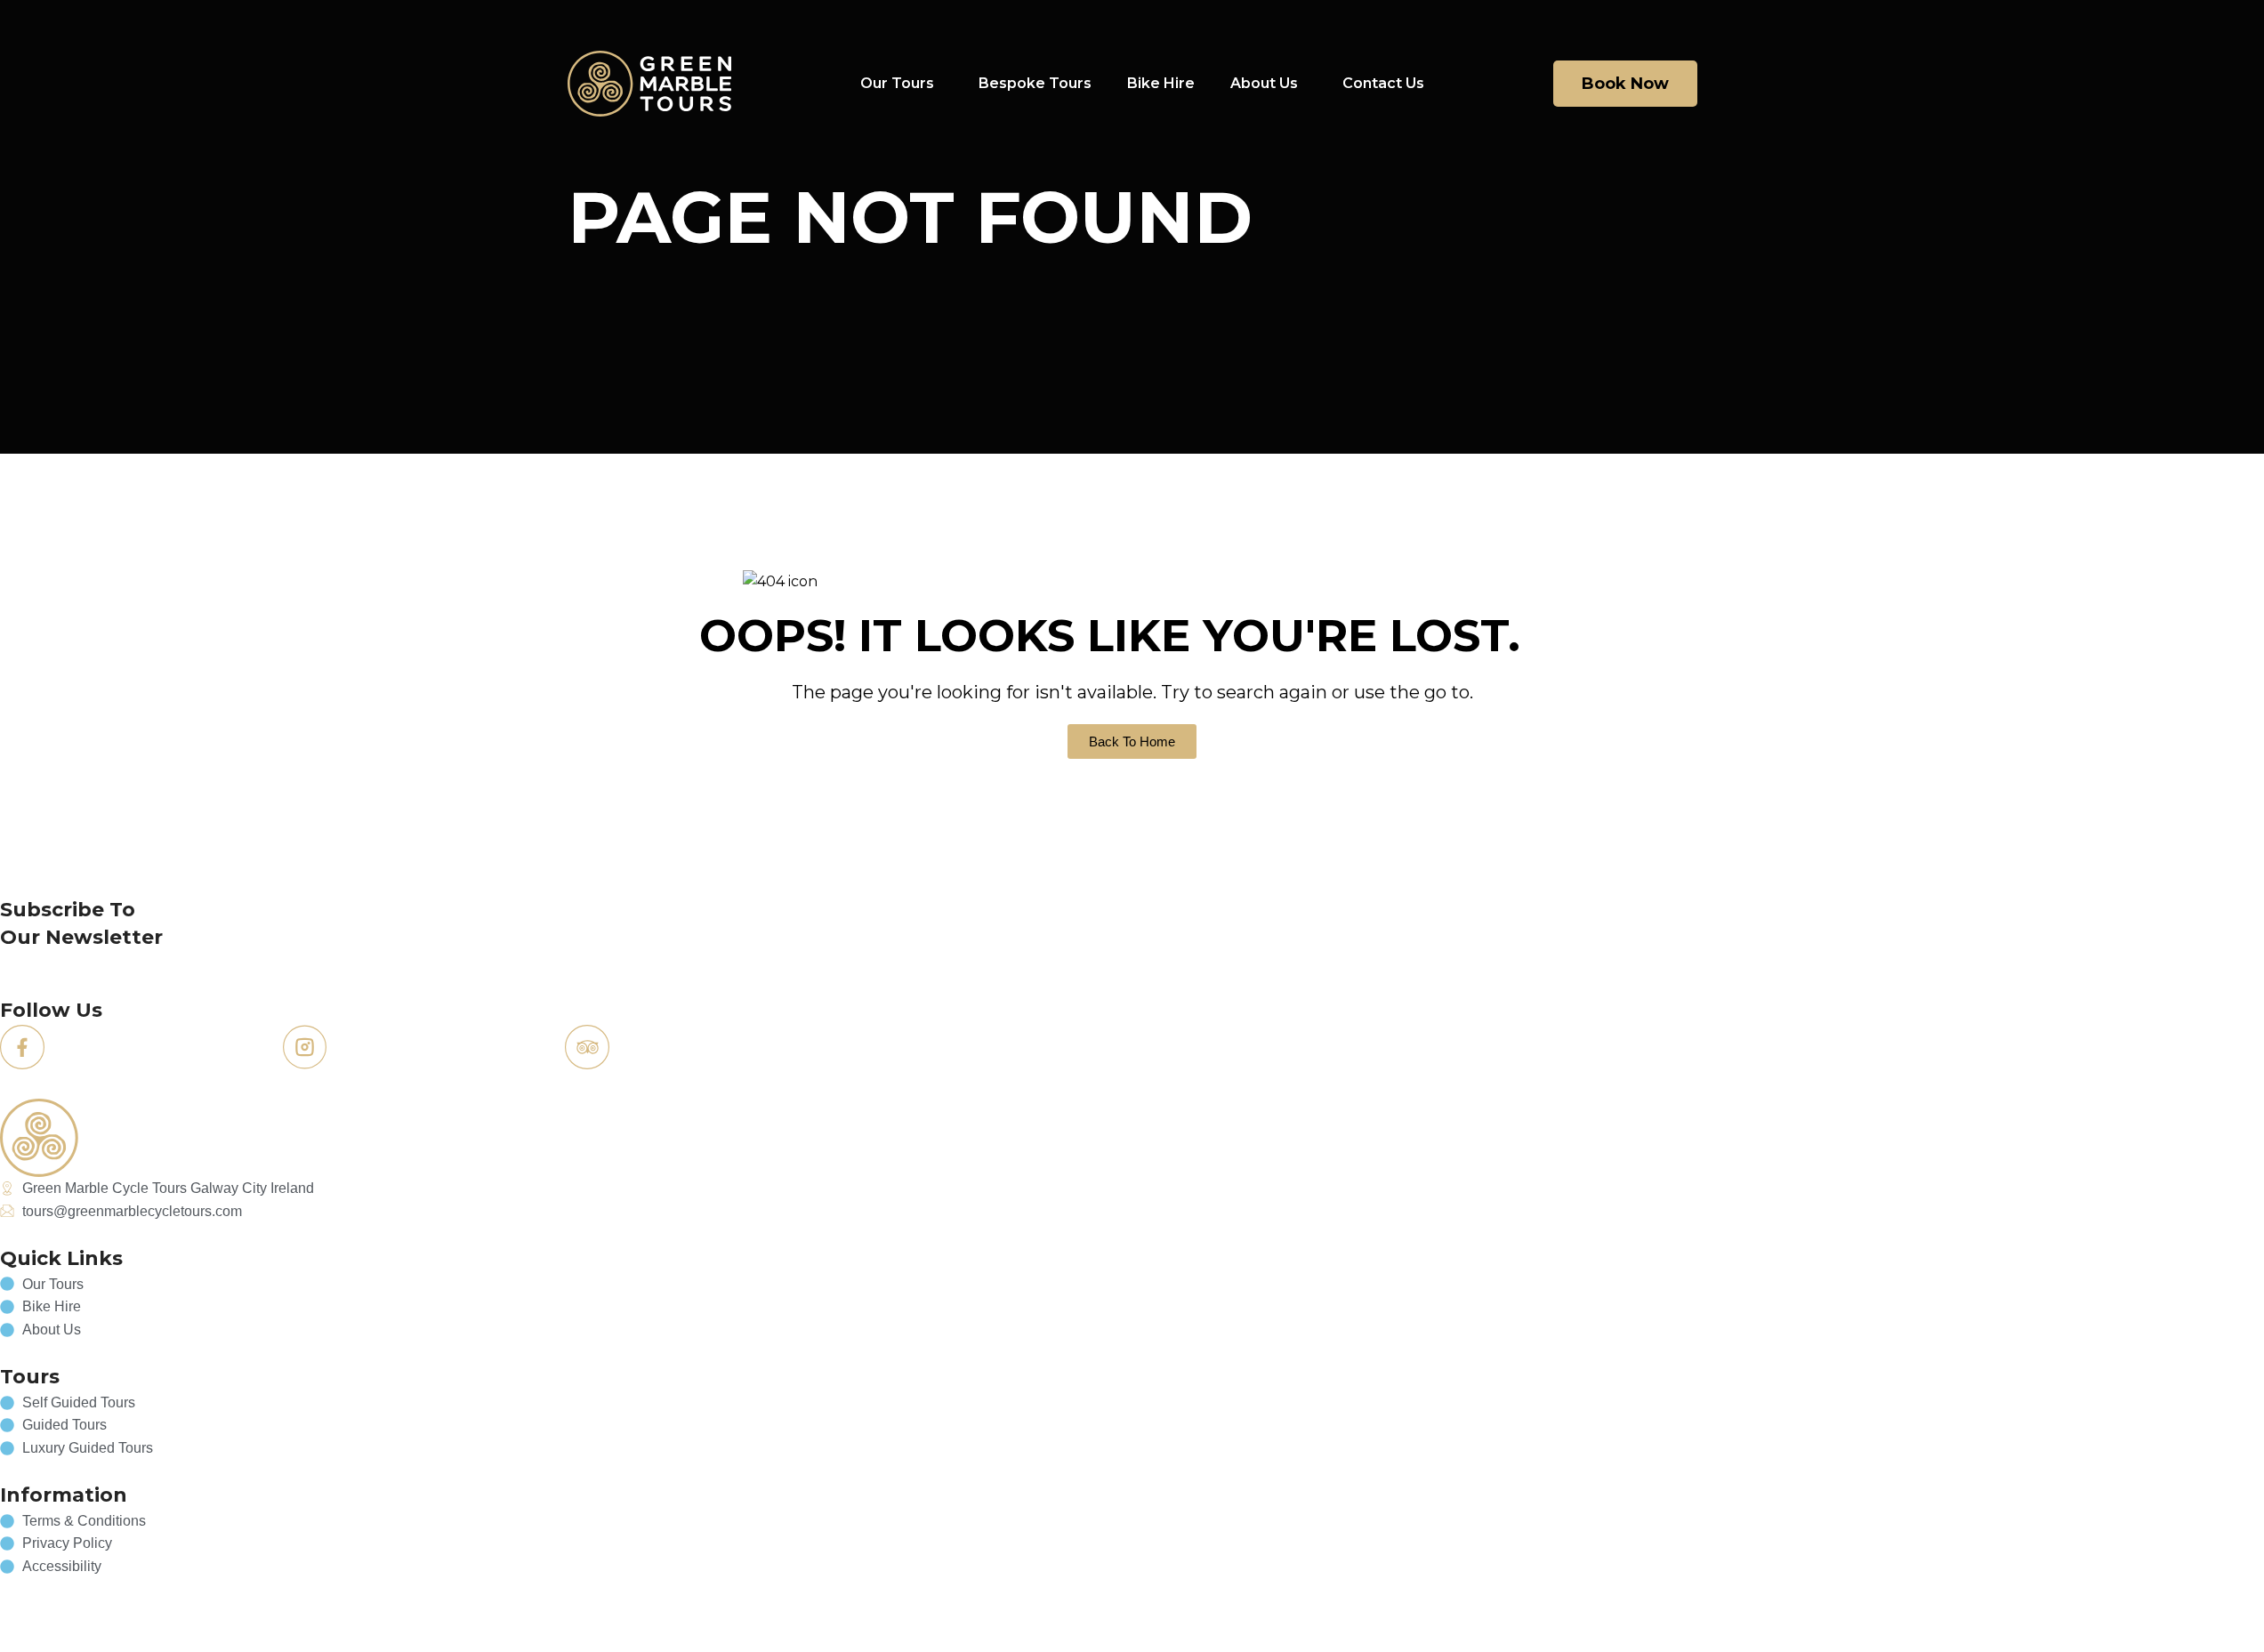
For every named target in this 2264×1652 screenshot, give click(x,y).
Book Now (1625, 84)
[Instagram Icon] (305, 1047)
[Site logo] (650, 82)
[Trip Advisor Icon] (587, 1047)
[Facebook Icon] (22, 1047)
